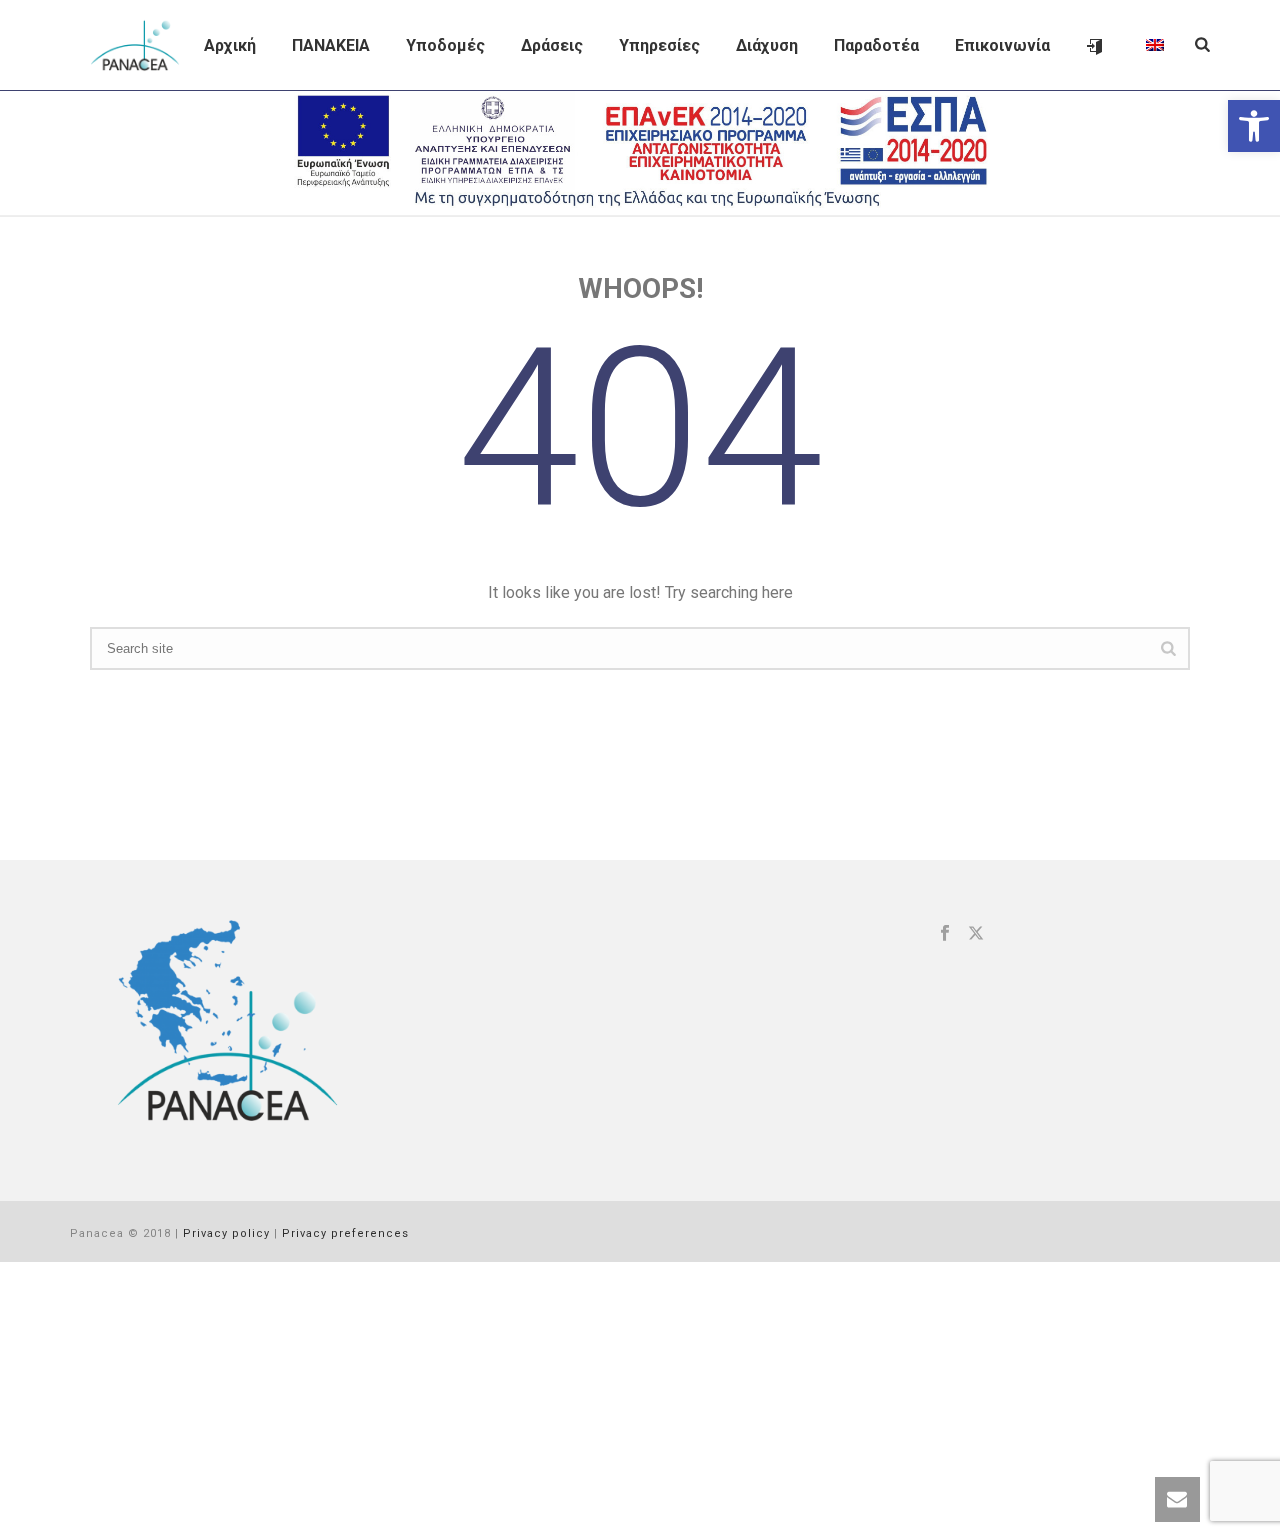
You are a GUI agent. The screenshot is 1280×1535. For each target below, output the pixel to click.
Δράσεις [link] (552, 45)
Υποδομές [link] (445, 45)
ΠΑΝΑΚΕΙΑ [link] (331, 45)
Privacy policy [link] (226, 1233)
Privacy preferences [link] (345, 1233)
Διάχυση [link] (767, 45)
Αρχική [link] (230, 45)
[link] (1254, 126)
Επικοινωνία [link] (1002, 45)
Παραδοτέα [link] (876, 45)
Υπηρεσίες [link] (659, 45)
